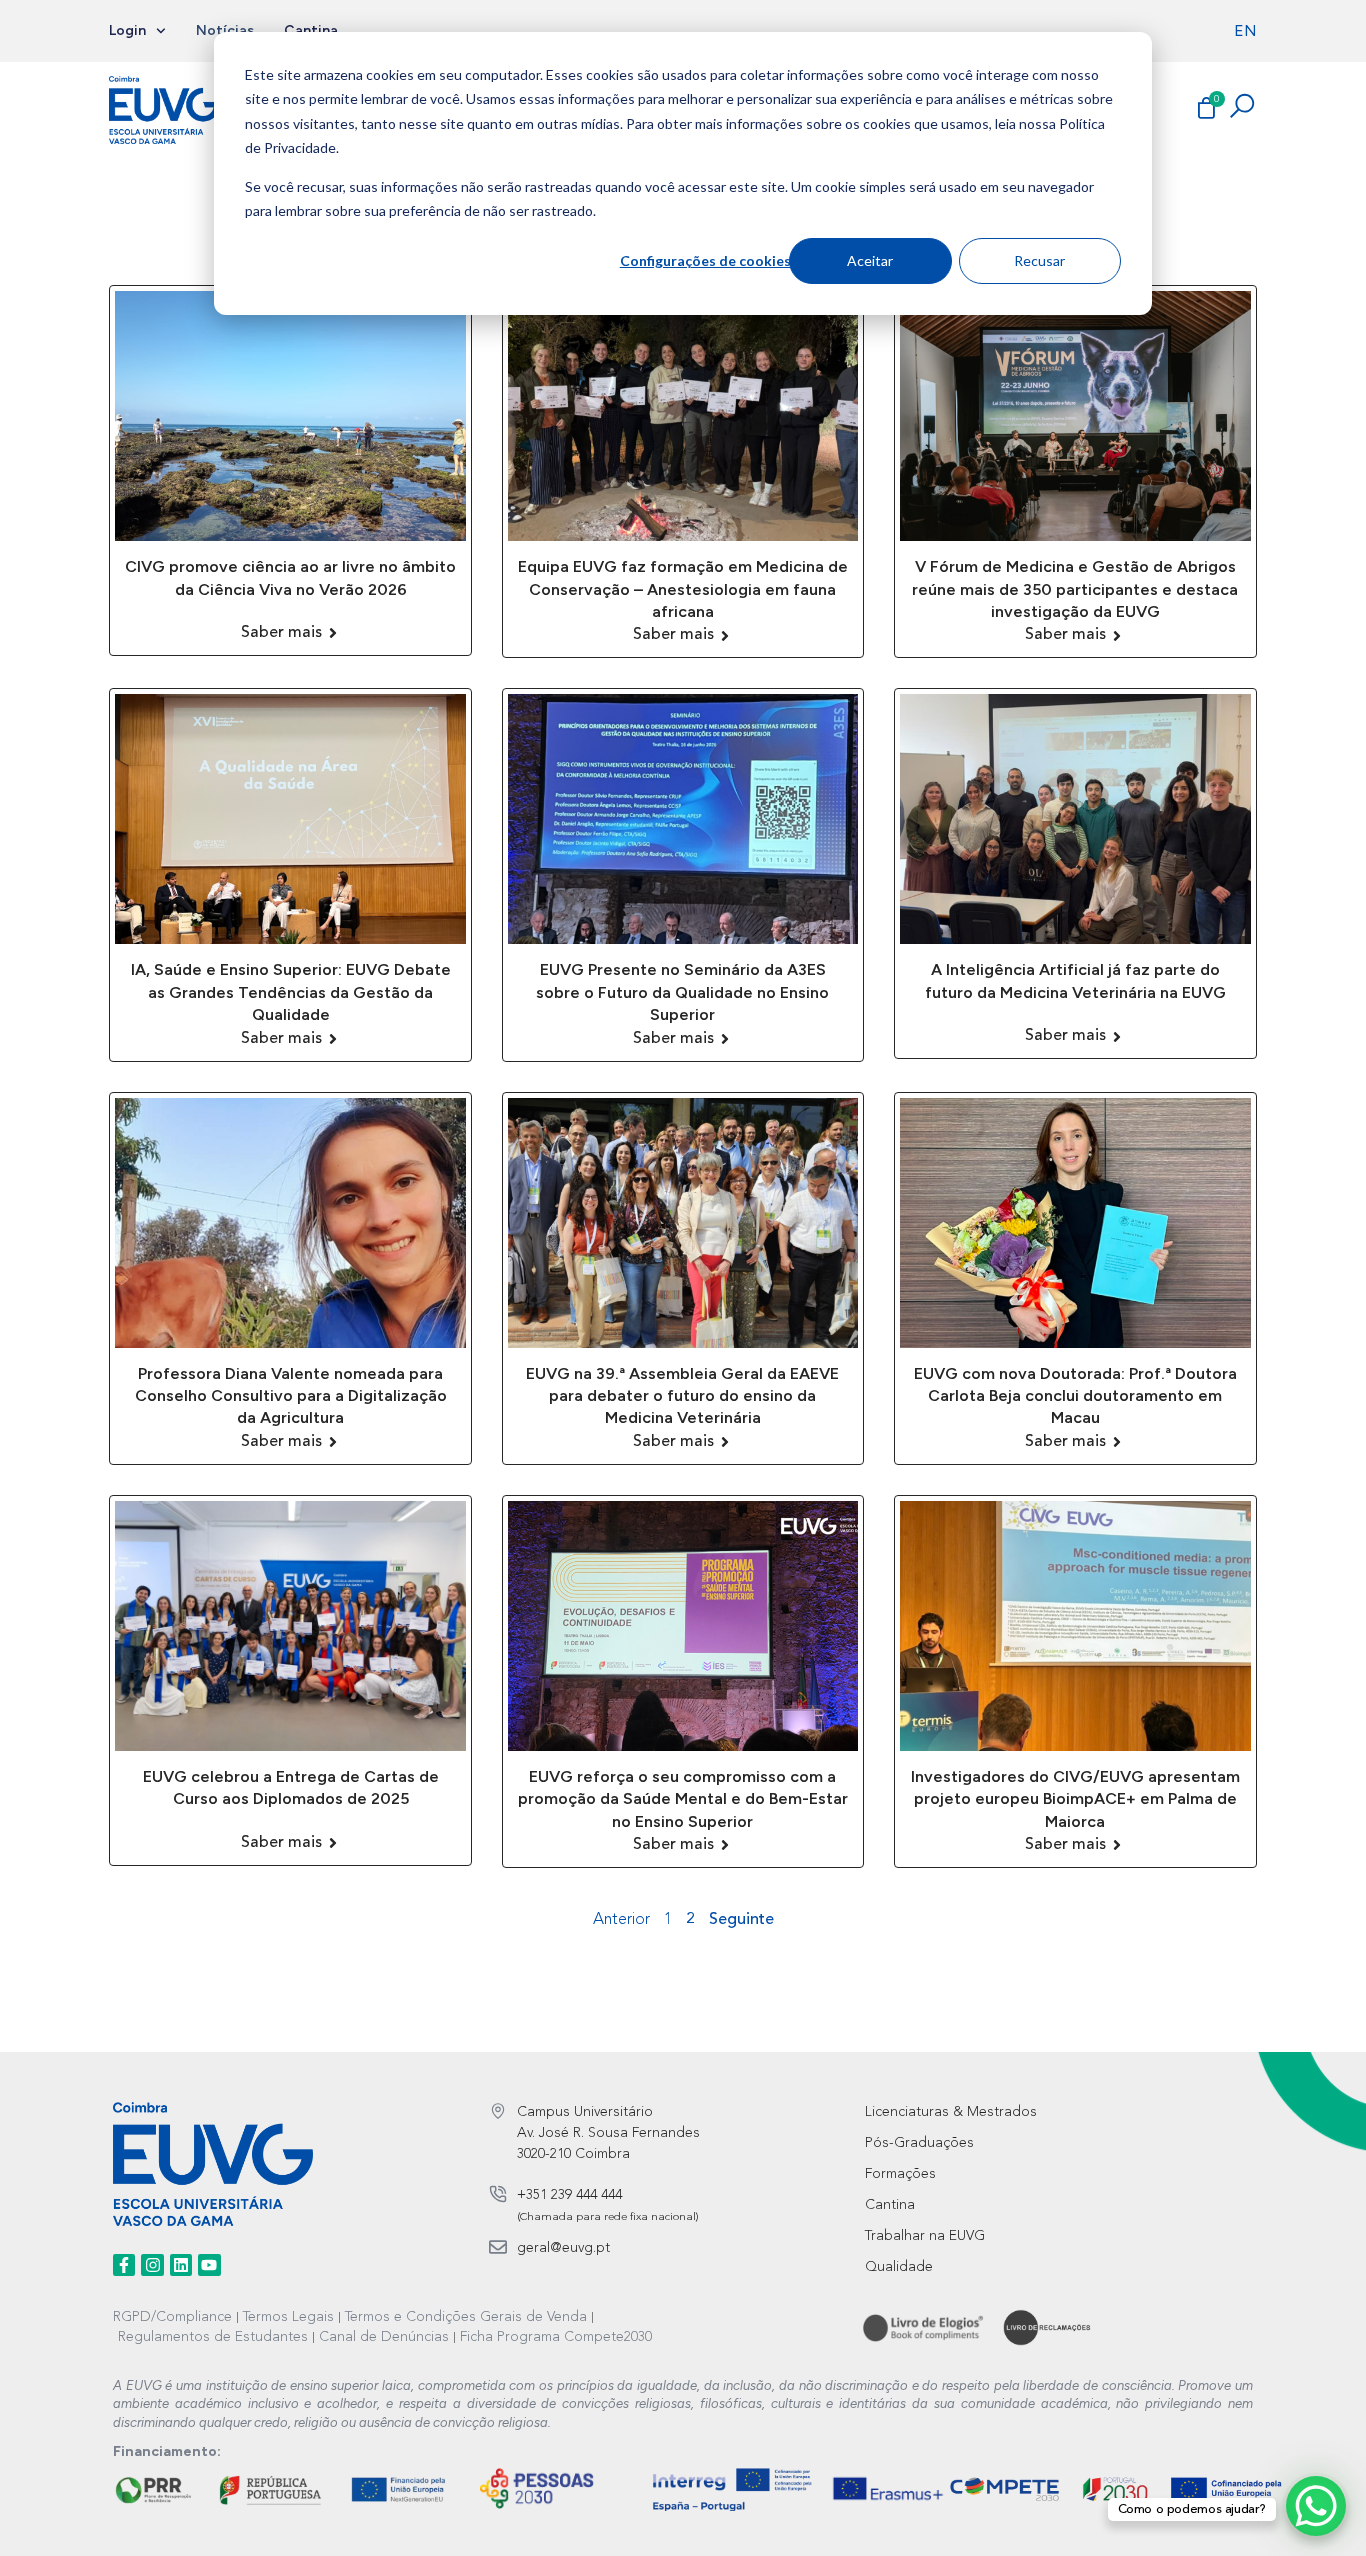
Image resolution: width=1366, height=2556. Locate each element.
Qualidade (899, 2267)
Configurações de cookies (705, 260)
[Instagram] (152, 2265)
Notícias (225, 30)
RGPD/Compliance (172, 2317)
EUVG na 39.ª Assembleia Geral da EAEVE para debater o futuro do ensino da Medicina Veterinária (682, 1396)
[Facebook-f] (124, 2265)
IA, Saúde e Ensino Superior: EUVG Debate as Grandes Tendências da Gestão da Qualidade (291, 992)
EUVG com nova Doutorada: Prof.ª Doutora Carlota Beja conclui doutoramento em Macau (1075, 1396)
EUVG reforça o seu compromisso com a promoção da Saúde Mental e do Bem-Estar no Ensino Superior (683, 1799)
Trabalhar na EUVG (925, 2236)
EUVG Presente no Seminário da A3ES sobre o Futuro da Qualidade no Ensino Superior (682, 992)
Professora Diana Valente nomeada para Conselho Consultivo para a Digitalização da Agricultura (291, 1396)
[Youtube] (209, 2265)
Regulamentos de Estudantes (213, 2337)
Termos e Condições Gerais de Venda (466, 2317)
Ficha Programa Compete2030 (556, 2337)
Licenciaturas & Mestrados (951, 2112)
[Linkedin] (181, 2265)
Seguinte (741, 1920)
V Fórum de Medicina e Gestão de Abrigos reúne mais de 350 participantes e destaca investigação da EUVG (1075, 589)
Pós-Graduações (919, 2143)
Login (127, 30)
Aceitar (870, 260)
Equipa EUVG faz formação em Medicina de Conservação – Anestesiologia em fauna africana (683, 589)
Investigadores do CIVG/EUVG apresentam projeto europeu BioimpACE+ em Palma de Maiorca (1075, 1799)
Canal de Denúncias (384, 2337)
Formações (900, 2174)
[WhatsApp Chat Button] (1316, 2506)
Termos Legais (288, 2317)
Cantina (311, 30)
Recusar (1039, 260)
